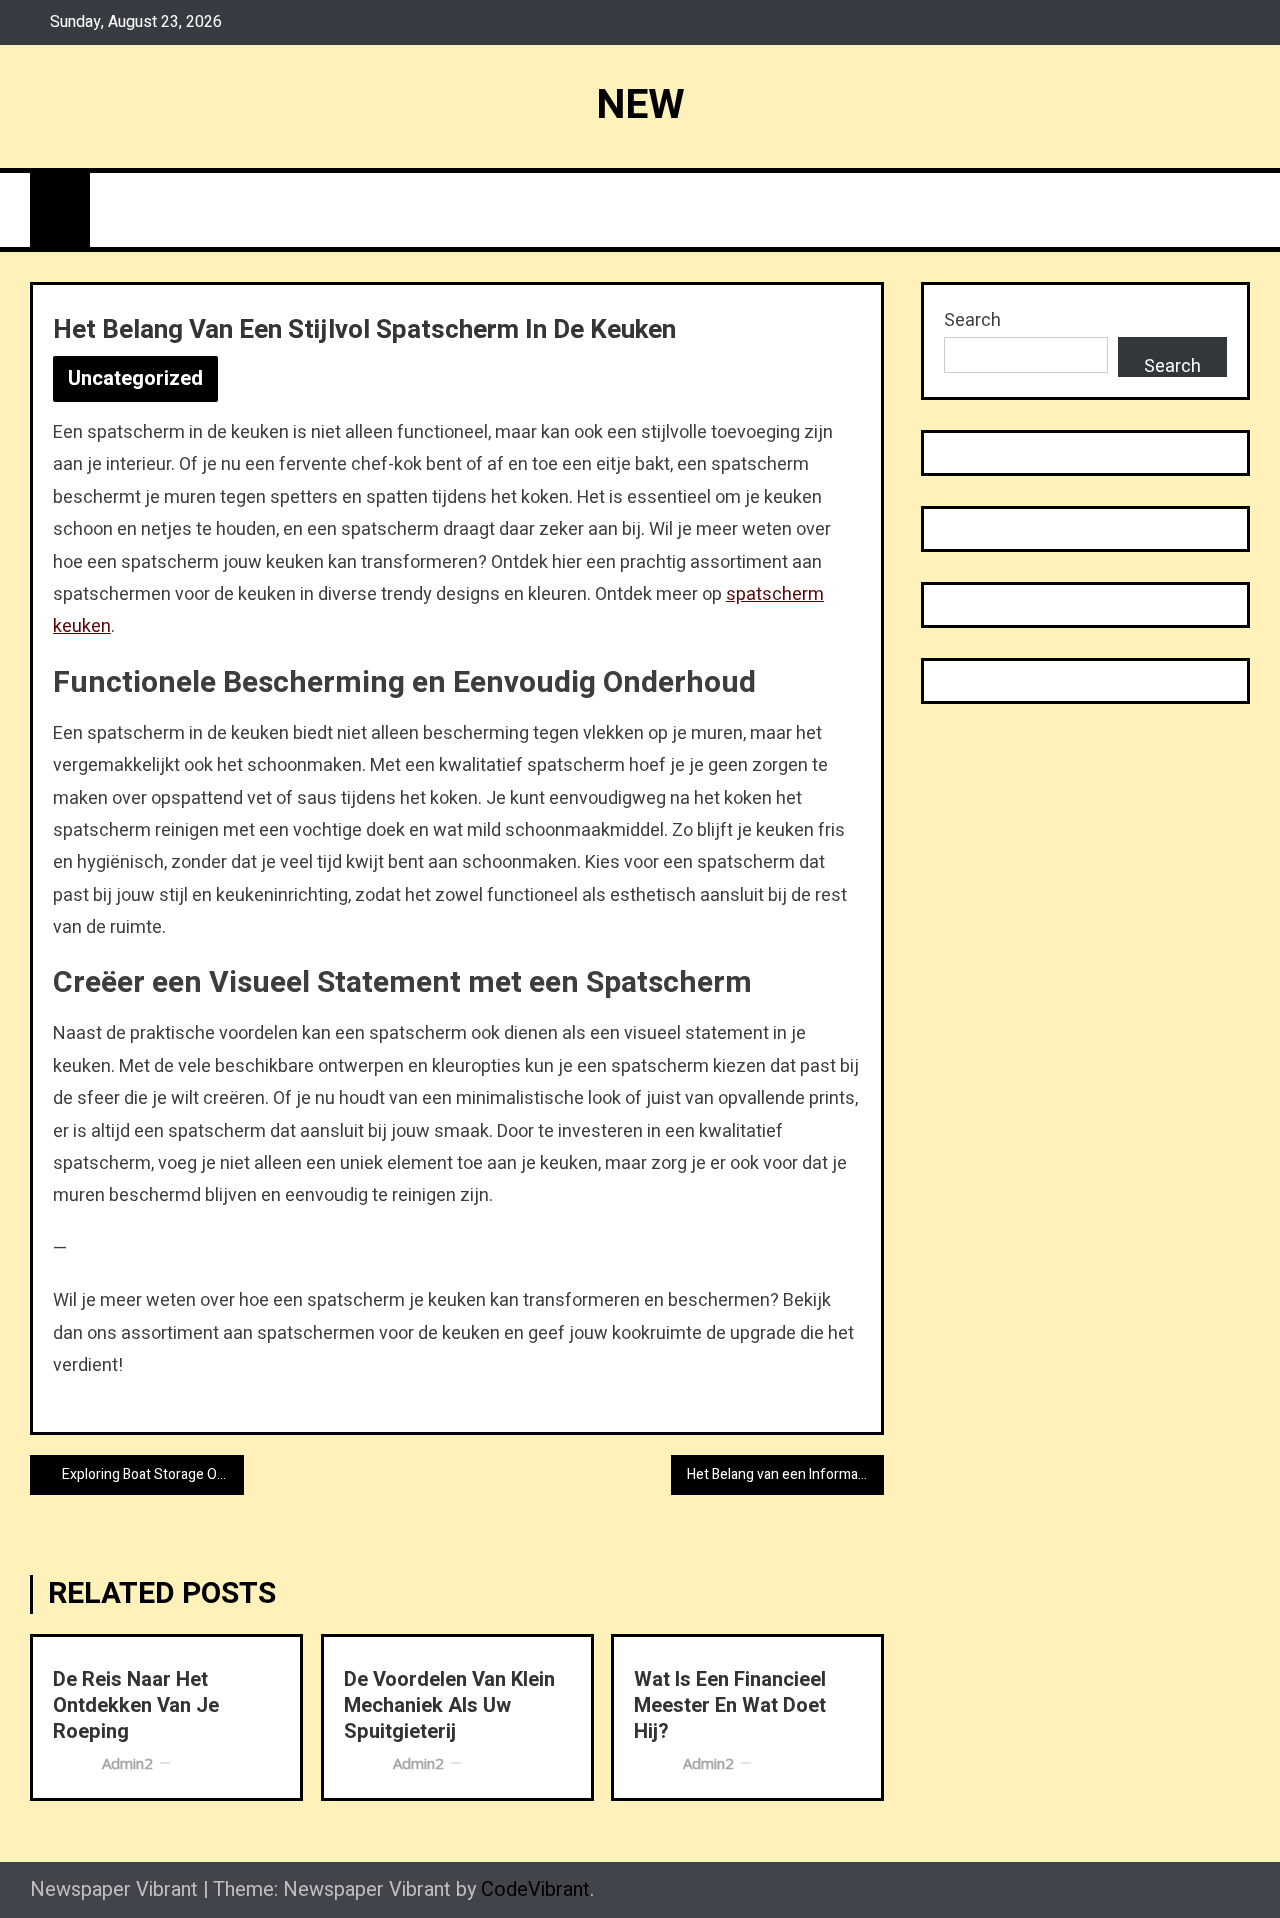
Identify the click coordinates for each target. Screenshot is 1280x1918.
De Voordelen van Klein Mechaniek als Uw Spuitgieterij (449, 1706)
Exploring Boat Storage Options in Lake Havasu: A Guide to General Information (153, 1474)
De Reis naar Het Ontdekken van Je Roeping (136, 1706)
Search (972, 320)
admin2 (127, 1763)
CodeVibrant (535, 1889)
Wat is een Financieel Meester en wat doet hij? (730, 1706)
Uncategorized (135, 378)
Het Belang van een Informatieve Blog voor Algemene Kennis (786, 1474)
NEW (640, 105)
